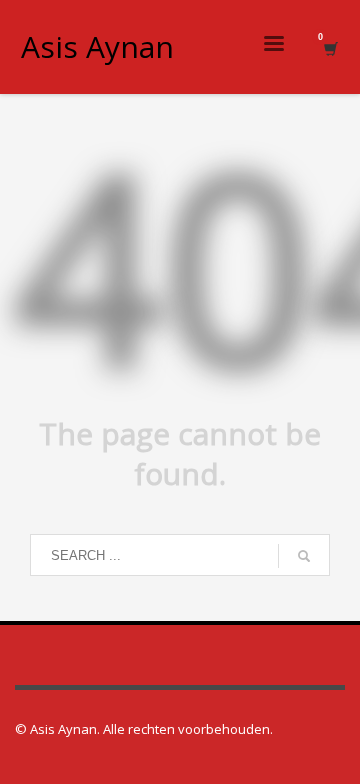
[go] (304, 556)
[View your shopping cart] (329, 47)
